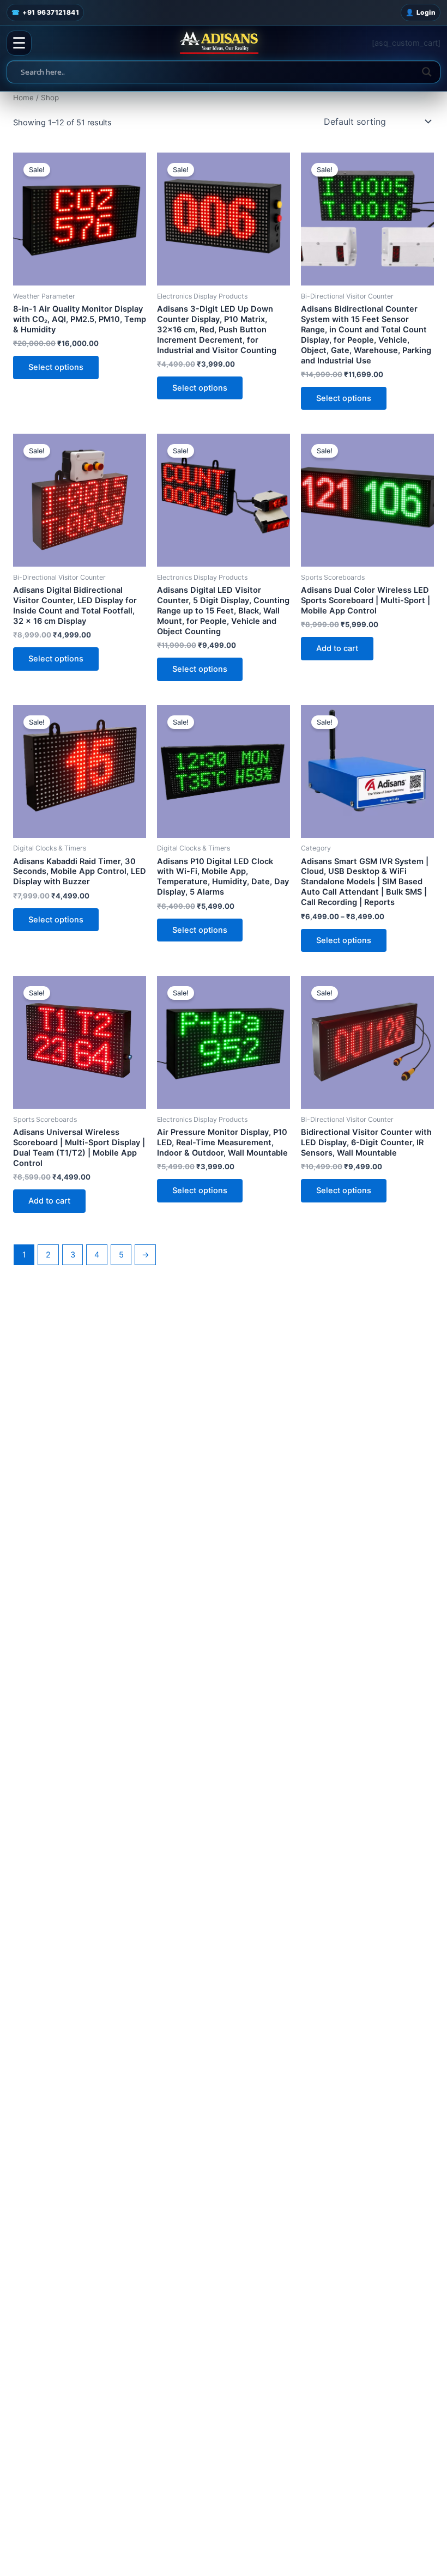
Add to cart (337, 648)
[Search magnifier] (427, 72)
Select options (56, 367)
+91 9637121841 (45, 12)
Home (23, 98)
